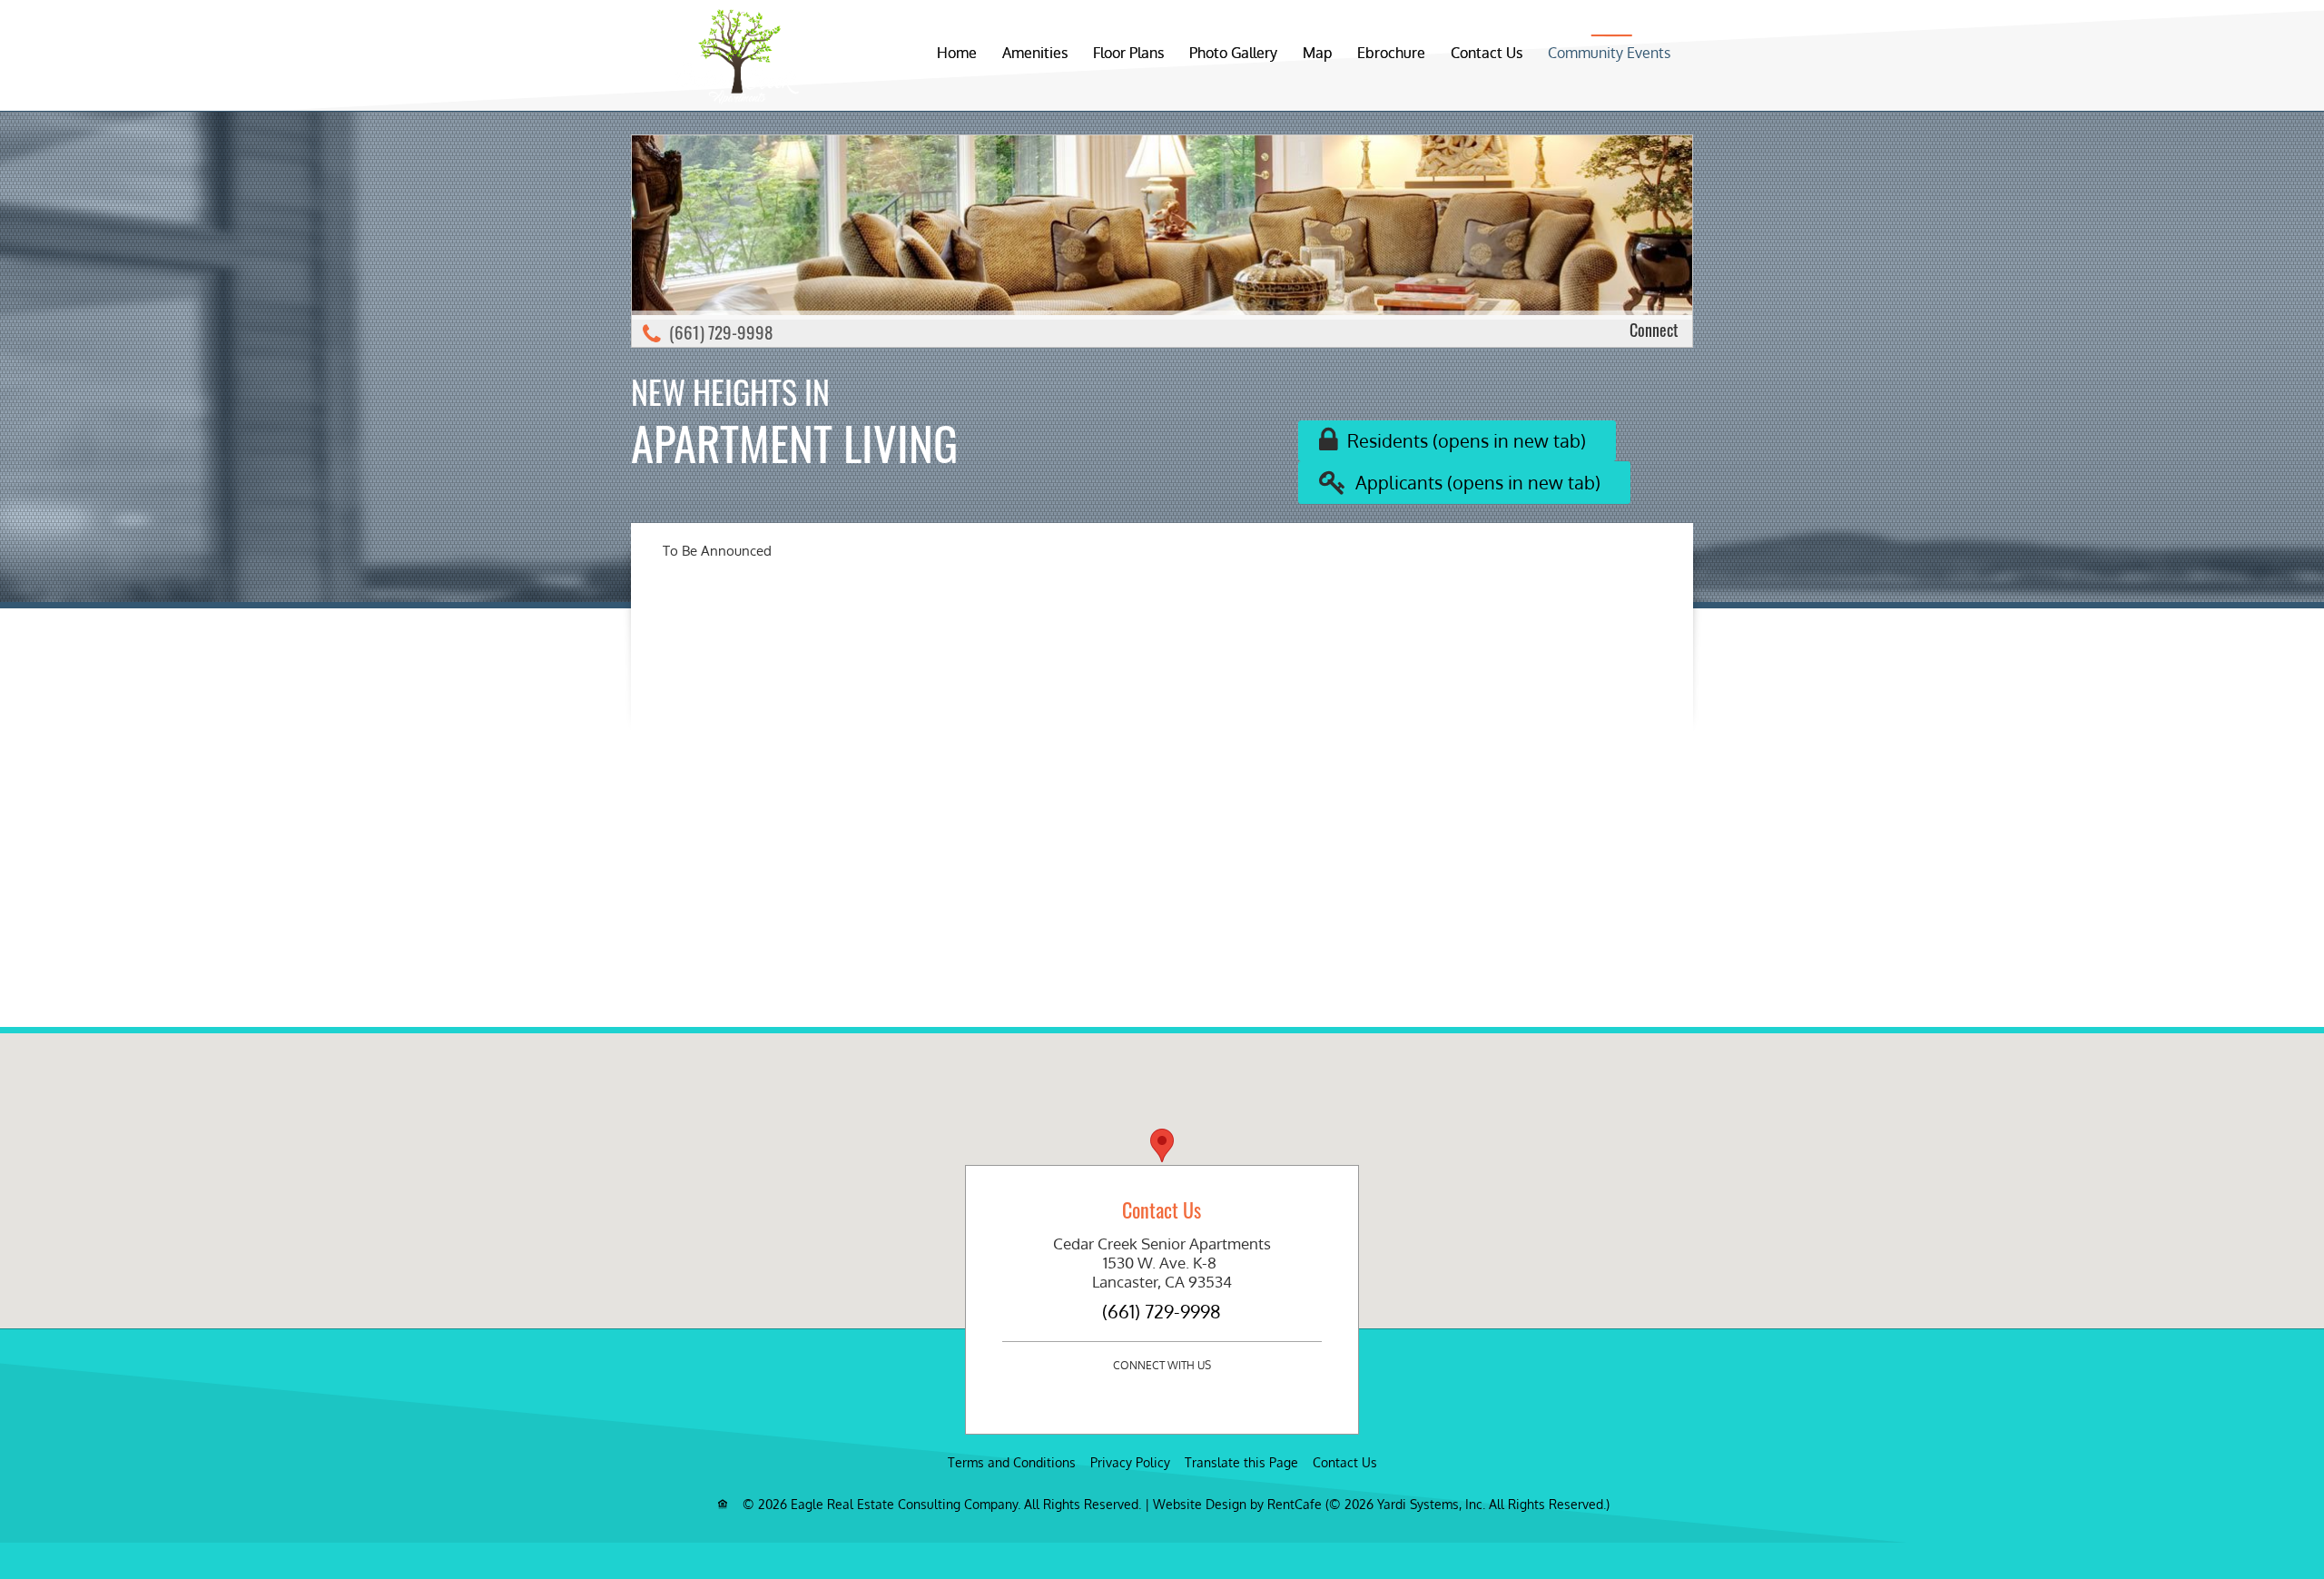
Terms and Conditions (1012, 1462)
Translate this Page (1241, 1462)
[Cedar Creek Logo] (738, 51)
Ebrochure (1391, 53)
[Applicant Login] (1464, 483)
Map (1317, 53)
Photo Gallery (1233, 53)
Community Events (1609, 53)
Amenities (1035, 53)
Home (957, 53)
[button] (1162, 1145)
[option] (1162, 241)
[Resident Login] (1457, 441)
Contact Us (1487, 53)
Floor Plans (1128, 53)
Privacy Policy (1130, 1462)
